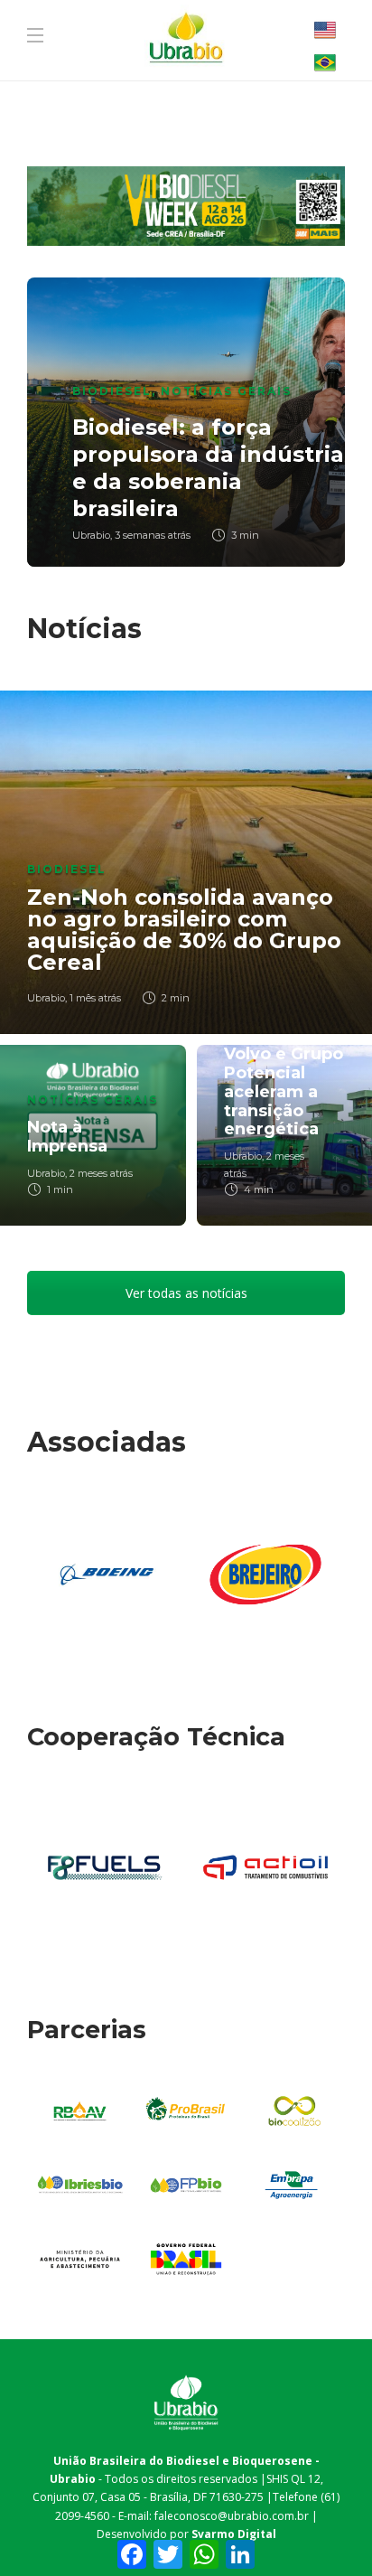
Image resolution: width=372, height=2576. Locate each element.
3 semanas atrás (153, 535)
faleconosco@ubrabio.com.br (232, 2516)
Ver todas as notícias (186, 1293)
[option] (186, 422)
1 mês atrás (95, 998)
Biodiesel (112, 391)
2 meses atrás (101, 1173)
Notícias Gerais (226, 391)
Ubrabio (91, 535)
